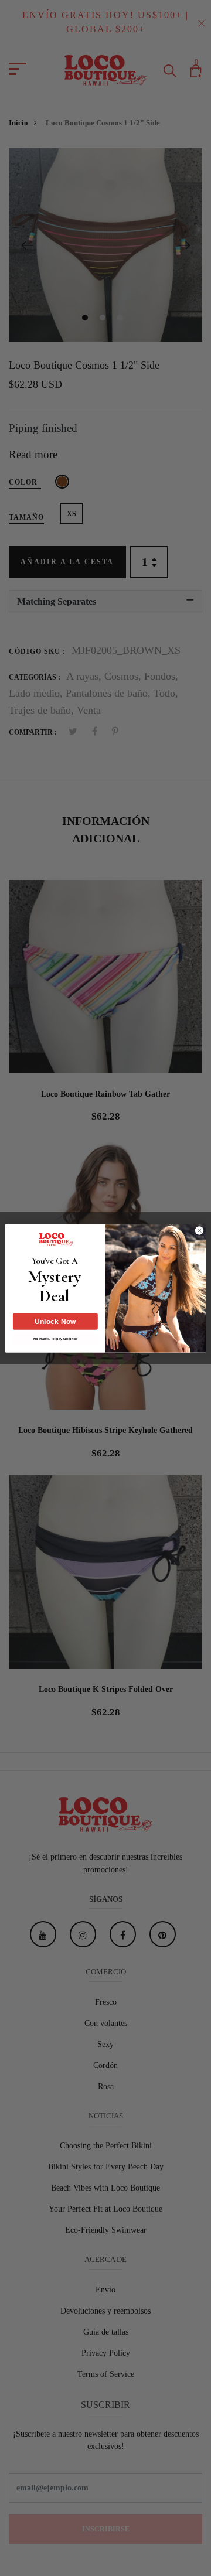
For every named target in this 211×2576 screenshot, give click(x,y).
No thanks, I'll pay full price (55, 1338)
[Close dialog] (199, 1230)
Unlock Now (55, 1321)
